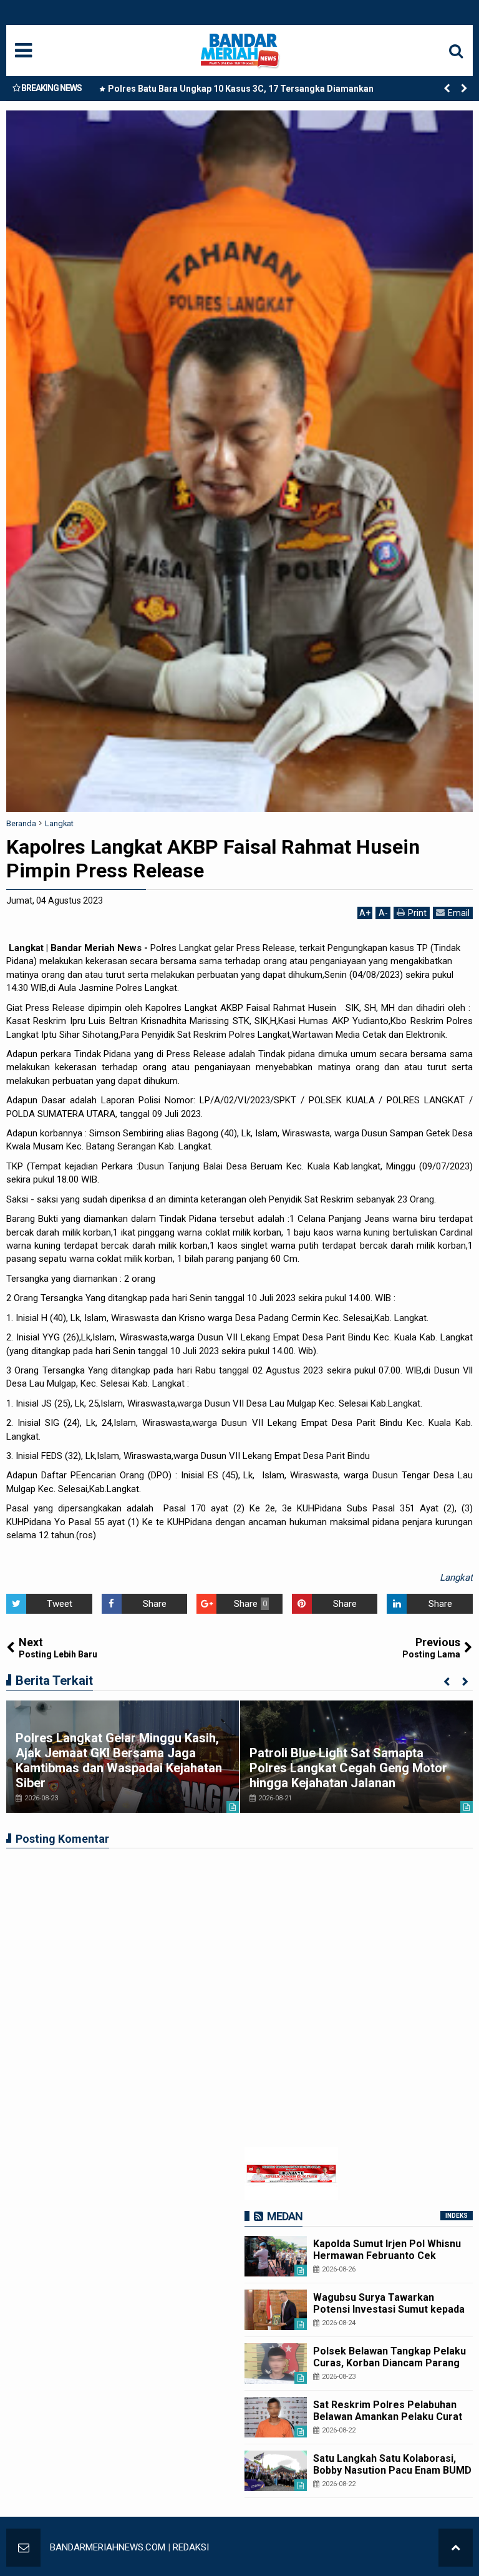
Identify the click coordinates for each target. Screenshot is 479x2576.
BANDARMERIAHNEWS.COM (108, 2547)
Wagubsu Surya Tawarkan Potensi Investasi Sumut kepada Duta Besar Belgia (389, 2309)
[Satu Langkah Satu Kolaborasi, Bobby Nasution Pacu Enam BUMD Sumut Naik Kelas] (276, 2471)
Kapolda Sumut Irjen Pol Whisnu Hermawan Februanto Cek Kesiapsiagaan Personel (387, 2256)
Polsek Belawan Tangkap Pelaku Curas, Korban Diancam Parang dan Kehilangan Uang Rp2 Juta (389, 2363)
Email (459, 913)
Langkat (456, 1578)
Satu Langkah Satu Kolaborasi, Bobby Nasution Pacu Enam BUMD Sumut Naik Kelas (392, 2470)
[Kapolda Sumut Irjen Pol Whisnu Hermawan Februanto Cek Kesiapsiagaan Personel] (276, 2256)
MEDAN (285, 2216)
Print (417, 913)
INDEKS (457, 2216)
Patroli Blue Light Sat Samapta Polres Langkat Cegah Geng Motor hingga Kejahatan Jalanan (348, 1768)
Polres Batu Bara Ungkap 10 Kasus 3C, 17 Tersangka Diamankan (241, 89)
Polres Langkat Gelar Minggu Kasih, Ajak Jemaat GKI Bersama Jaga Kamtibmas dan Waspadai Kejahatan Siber (119, 1760)
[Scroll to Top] (456, 2548)
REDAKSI (191, 2547)
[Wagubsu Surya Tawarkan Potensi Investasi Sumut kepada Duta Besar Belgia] (276, 2310)
